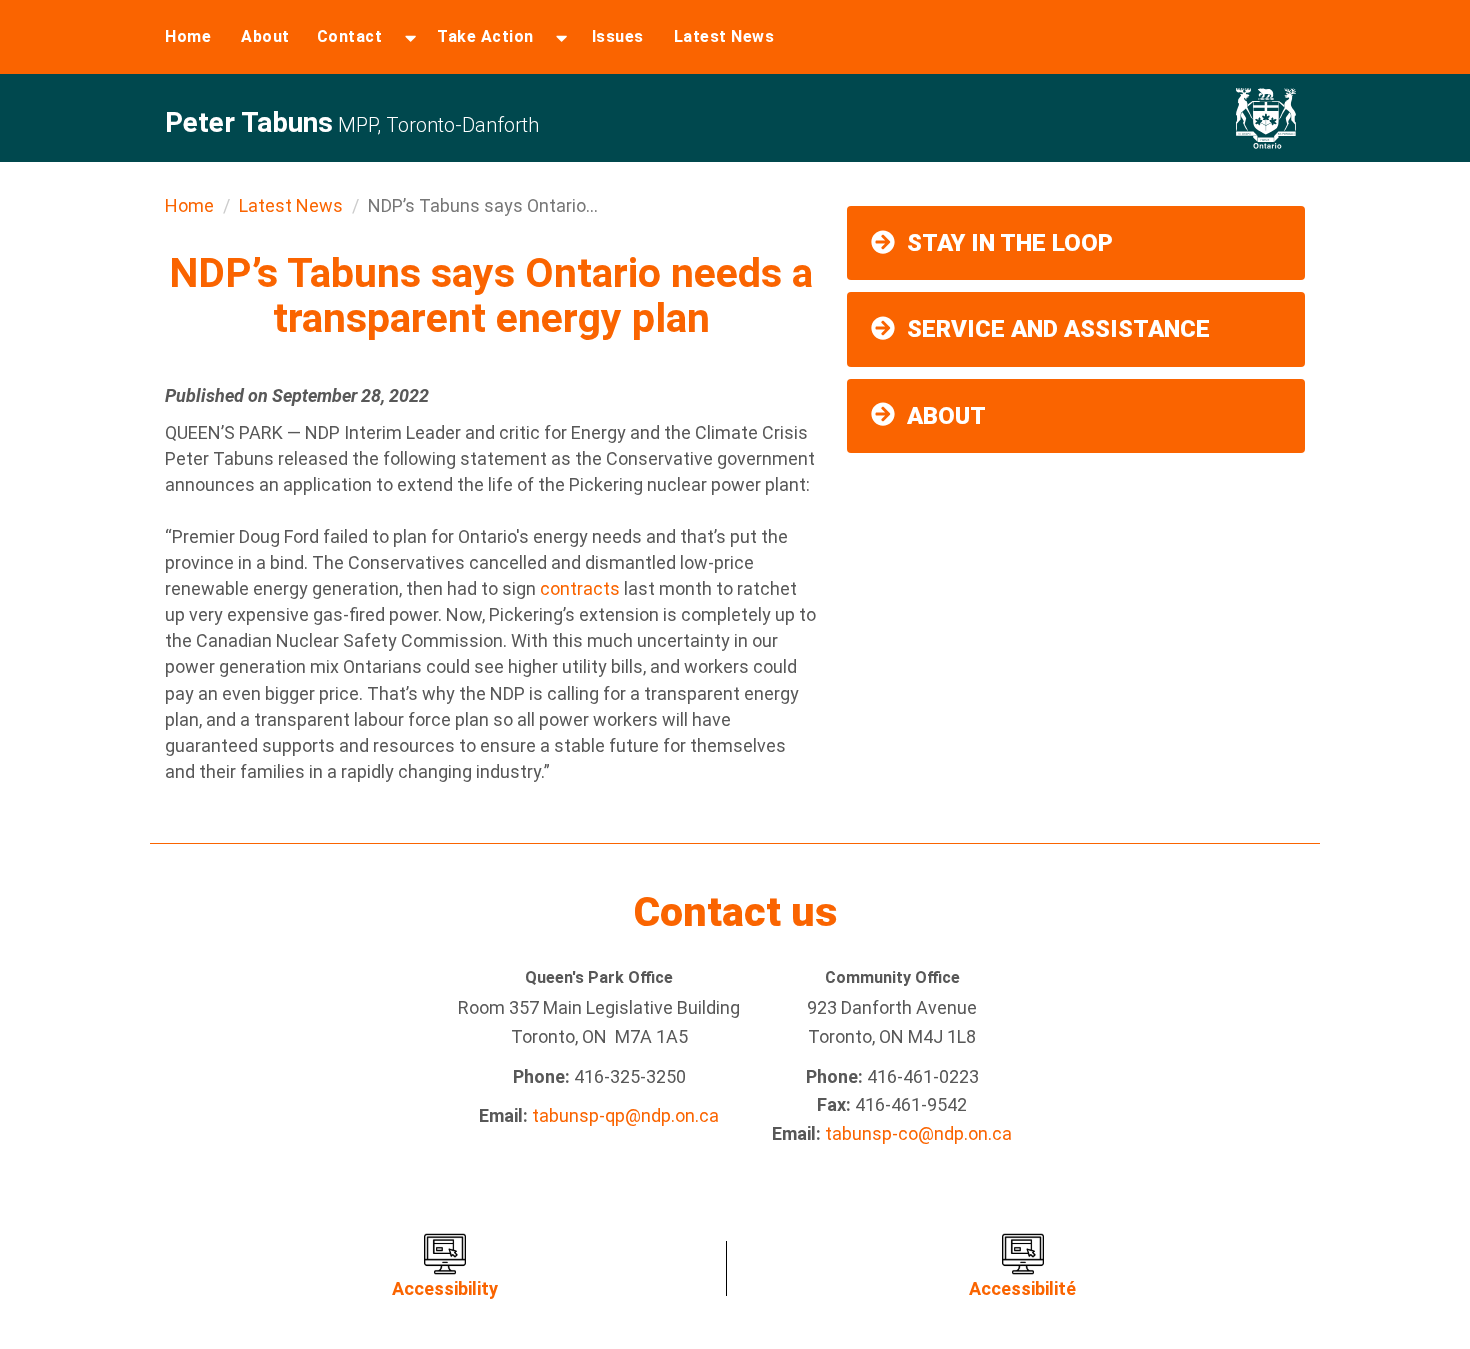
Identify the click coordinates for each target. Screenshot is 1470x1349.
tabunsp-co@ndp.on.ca (918, 1133)
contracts (580, 588)
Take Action (485, 36)
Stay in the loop (1010, 243)
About (265, 36)
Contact (350, 36)
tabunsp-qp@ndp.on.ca (625, 1115)
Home (188, 36)
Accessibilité (1022, 1288)
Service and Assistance (1058, 329)
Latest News (724, 36)
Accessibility (445, 1288)
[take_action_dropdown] (561, 37)
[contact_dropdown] (410, 37)
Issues (618, 36)
